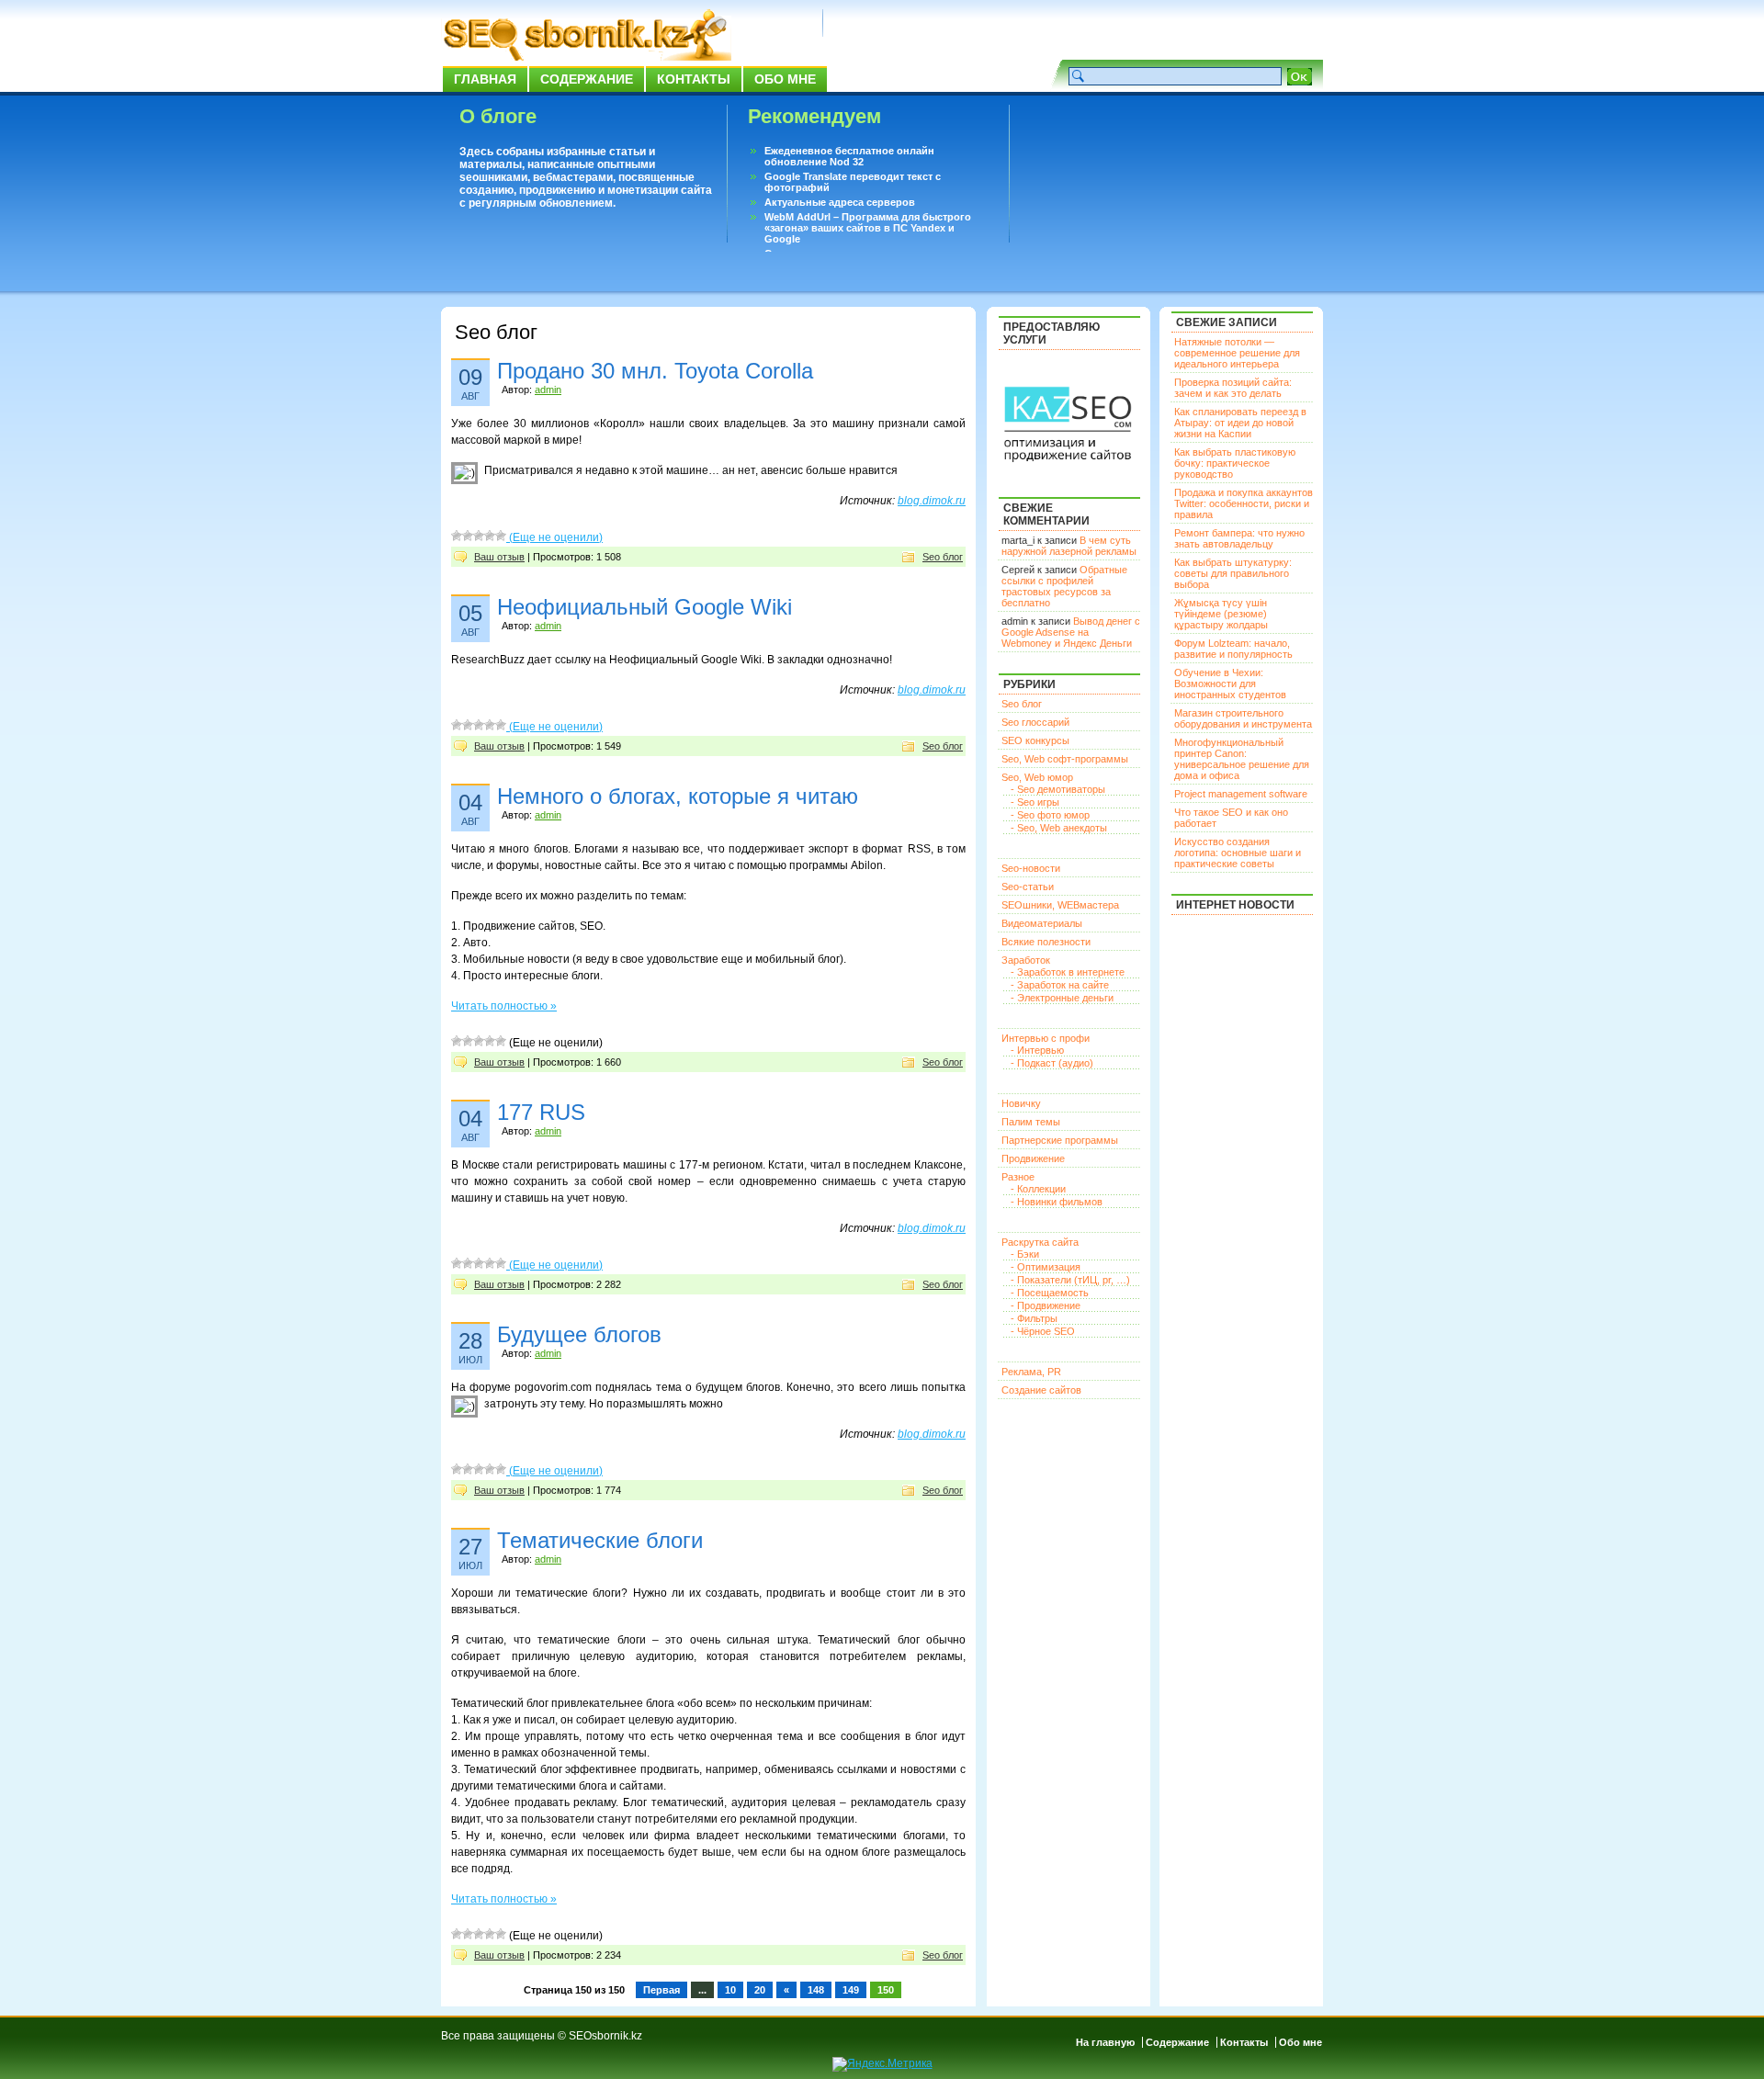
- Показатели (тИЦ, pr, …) (1070, 1280)
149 (851, 1990)
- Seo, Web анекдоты (1059, 828)
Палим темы (1031, 1122)
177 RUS (541, 1112)
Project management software (1241, 794)
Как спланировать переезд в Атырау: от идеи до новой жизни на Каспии (1240, 423)
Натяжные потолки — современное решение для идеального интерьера (1237, 353)
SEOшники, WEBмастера (1060, 905)
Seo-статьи (1028, 887)
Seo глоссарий (1035, 722)
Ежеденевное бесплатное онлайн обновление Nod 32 (849, 156)
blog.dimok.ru (932, 501)
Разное (1018, 1177)
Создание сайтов (1041, 1390)
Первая (661, 1990)
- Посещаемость (1050, 1293)
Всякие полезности (1046, 942)
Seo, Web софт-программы (1065, 759)
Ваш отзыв (499, 557)
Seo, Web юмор (1037, 777)
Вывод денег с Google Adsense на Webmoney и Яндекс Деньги (1071, 632)
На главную (1105, 2042)
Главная (485, 79)
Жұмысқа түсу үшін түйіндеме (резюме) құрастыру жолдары (1221, 614)
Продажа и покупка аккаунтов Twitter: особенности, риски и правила (1244, 503)
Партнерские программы (1060, 1140)
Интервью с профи (1046, 1038)
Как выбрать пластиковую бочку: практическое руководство (1235, 463)
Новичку (1021, 1103)
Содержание (587, 79)
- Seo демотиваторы (1058, 789)
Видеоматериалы (1042, 923)
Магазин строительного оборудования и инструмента (1243, 718)
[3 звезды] (479, 536)
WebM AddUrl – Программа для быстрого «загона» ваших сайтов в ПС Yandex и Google (868, 228)
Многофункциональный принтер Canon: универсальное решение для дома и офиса (1242, 759)
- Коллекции (1038, 1189)
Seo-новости (1031, 868)
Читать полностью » (504, 1006)
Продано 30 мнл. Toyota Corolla (655, 371)
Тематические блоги (600, 1540)
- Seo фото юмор (1050, 815)
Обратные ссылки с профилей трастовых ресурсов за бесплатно (1064, 586)
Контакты (694, 79)
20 (760, 1990)
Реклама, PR (1031, 1372)
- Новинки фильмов (1057, 1202)
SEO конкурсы (1035, 740)
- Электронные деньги (1062, 998)
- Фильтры (1034, 1318)
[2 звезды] (468, 536)
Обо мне (785, 79)
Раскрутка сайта (1040, 1242)
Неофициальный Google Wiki (645, 607)
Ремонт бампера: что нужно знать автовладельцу (1239, 538)
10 (730, 1990)
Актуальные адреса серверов (840, 202)
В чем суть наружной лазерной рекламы (1069, 546)
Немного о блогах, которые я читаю (678, 796)
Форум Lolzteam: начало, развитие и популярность (1233, 649)
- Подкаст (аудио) (1052, 1063)
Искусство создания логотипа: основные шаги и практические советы (1238, 853)
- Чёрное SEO (1043, 1331)
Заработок (1026, 960)
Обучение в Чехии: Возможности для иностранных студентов (1230, 684)
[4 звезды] (490, 536)
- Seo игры (1035, 802)
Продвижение (1033, 1158)
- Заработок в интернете (1068, 972)
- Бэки (1025, 1254)
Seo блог (943, 557)
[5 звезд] (501, 536)
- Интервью (1037, 1050)
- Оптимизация (1046, 1267)
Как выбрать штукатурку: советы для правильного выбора (1233, 573)
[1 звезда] (457, 536)
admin (548, 390)
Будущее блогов (579, 1334)
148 (816, 1990)
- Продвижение (1046, 1305)
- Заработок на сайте (1060, 985)
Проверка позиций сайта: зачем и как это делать (1233, 388)
